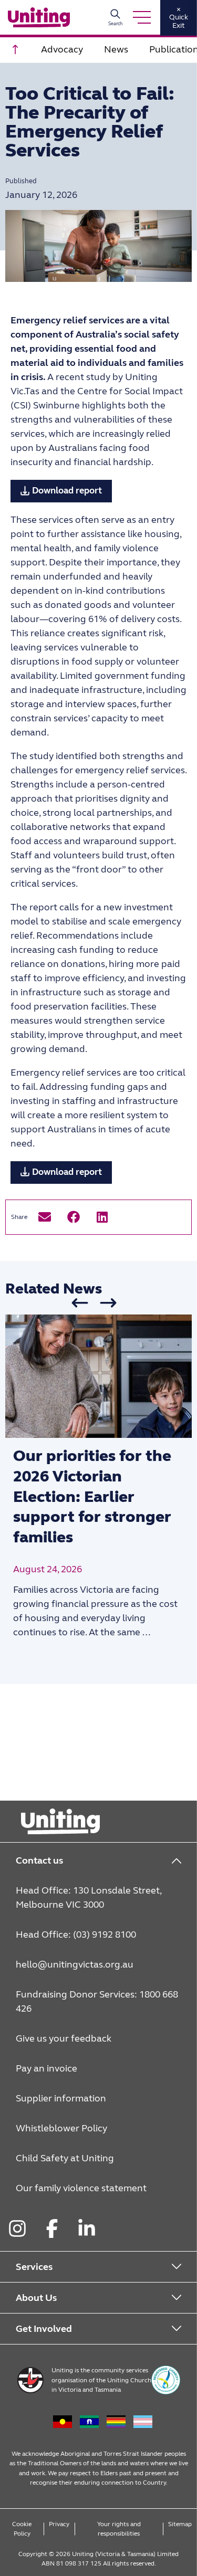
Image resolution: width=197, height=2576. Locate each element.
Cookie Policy (22, 2529)
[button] (44, 1217)
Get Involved (44, 2329)
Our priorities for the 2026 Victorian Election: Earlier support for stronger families (92, 1497)
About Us (36, 2298)
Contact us (39, 1860)
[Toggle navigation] (142, 17)
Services (34, 2267)
